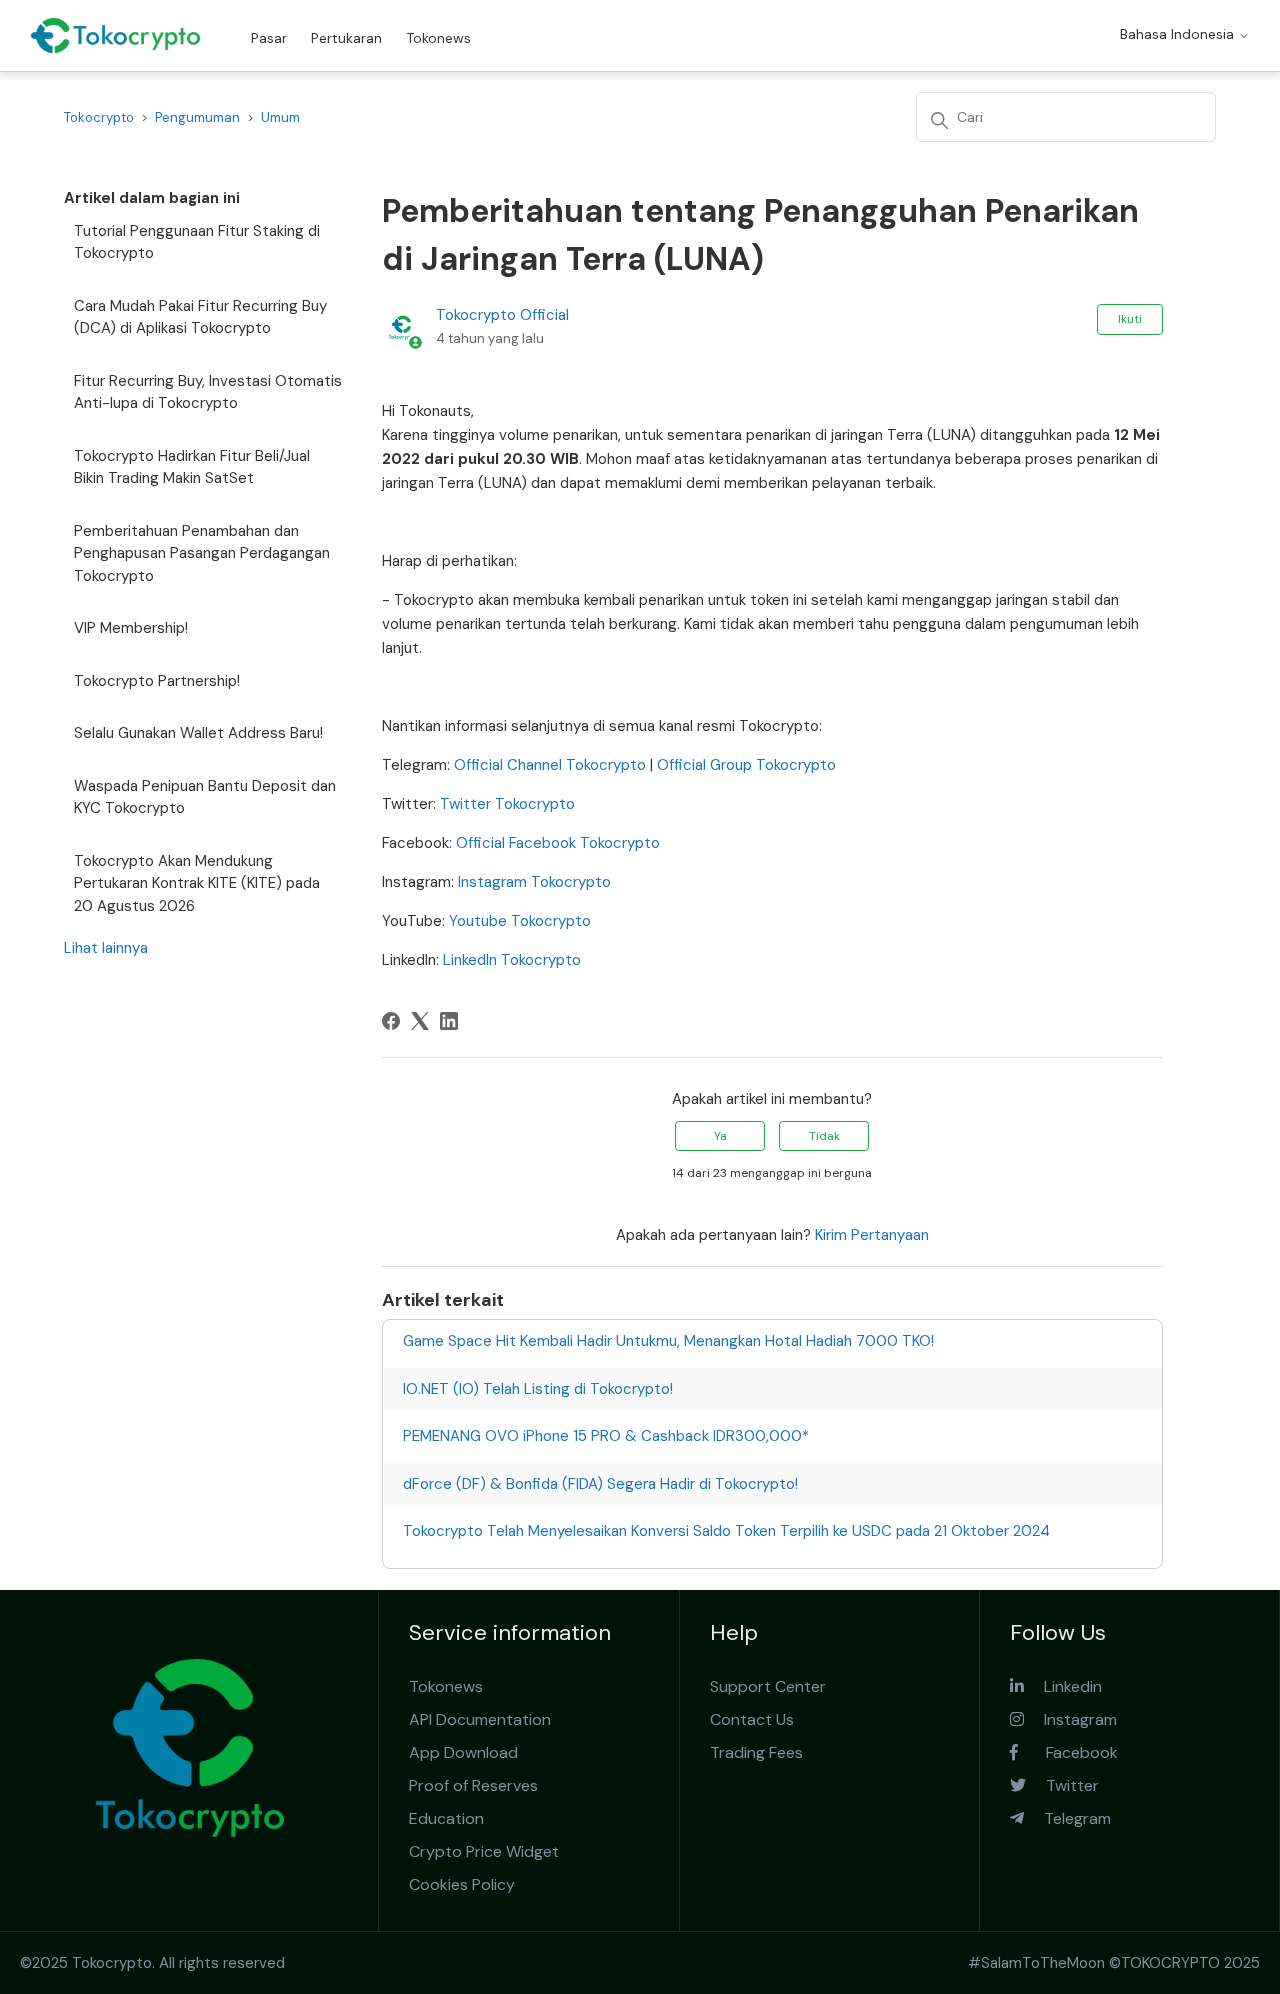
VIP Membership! (131, 628)
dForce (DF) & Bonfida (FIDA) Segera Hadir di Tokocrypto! (600, 1484)
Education (446, 1818)
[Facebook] (391, 1021)
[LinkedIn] (449, 1021)
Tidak (824, 1136)
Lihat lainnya (106, 948)
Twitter (1062, 1785)
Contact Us (752, 1719)
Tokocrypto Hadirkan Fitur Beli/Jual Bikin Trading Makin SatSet (192, 467)
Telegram (1067, 1818)
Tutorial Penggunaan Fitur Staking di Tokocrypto (197, 242)
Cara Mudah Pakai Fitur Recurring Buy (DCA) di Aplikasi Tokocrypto (200, 317)
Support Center (768, 1686)
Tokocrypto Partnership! (157, 681)
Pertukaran (346, 38)
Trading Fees (756, 1752)
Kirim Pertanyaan (872, 1235)
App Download (463, 1752)
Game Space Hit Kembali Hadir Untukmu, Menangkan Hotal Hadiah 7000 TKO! (668, 1341)
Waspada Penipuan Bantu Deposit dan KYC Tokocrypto (205, 797)
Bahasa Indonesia (1179, 34)
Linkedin (1063, 1686)
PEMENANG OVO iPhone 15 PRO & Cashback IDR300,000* (606, 1436)
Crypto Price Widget (484, 1851)
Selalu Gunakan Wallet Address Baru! (198, 733)
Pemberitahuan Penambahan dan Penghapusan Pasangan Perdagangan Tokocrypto (202, 553)
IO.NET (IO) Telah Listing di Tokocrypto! (538, 1389)
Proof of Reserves (473, 1785)
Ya (720, 1136)
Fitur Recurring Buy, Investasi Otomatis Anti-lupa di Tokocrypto (208, 392)
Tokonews (438, 38)
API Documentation (480, 1719)
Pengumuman (197, 117)
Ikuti (1130, 319)
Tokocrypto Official (502, 315)
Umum (280, 117)
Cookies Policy (462, 1884)
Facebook (1068, 1752)
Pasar (269, 38)
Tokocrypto (99, 117)
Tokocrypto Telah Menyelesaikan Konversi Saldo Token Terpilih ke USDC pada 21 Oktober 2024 (726, 1531)
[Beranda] (115, 35)
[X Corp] (420, 1021)
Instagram (1070, 1719)
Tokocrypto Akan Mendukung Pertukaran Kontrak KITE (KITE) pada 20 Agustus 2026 (197, 883)
